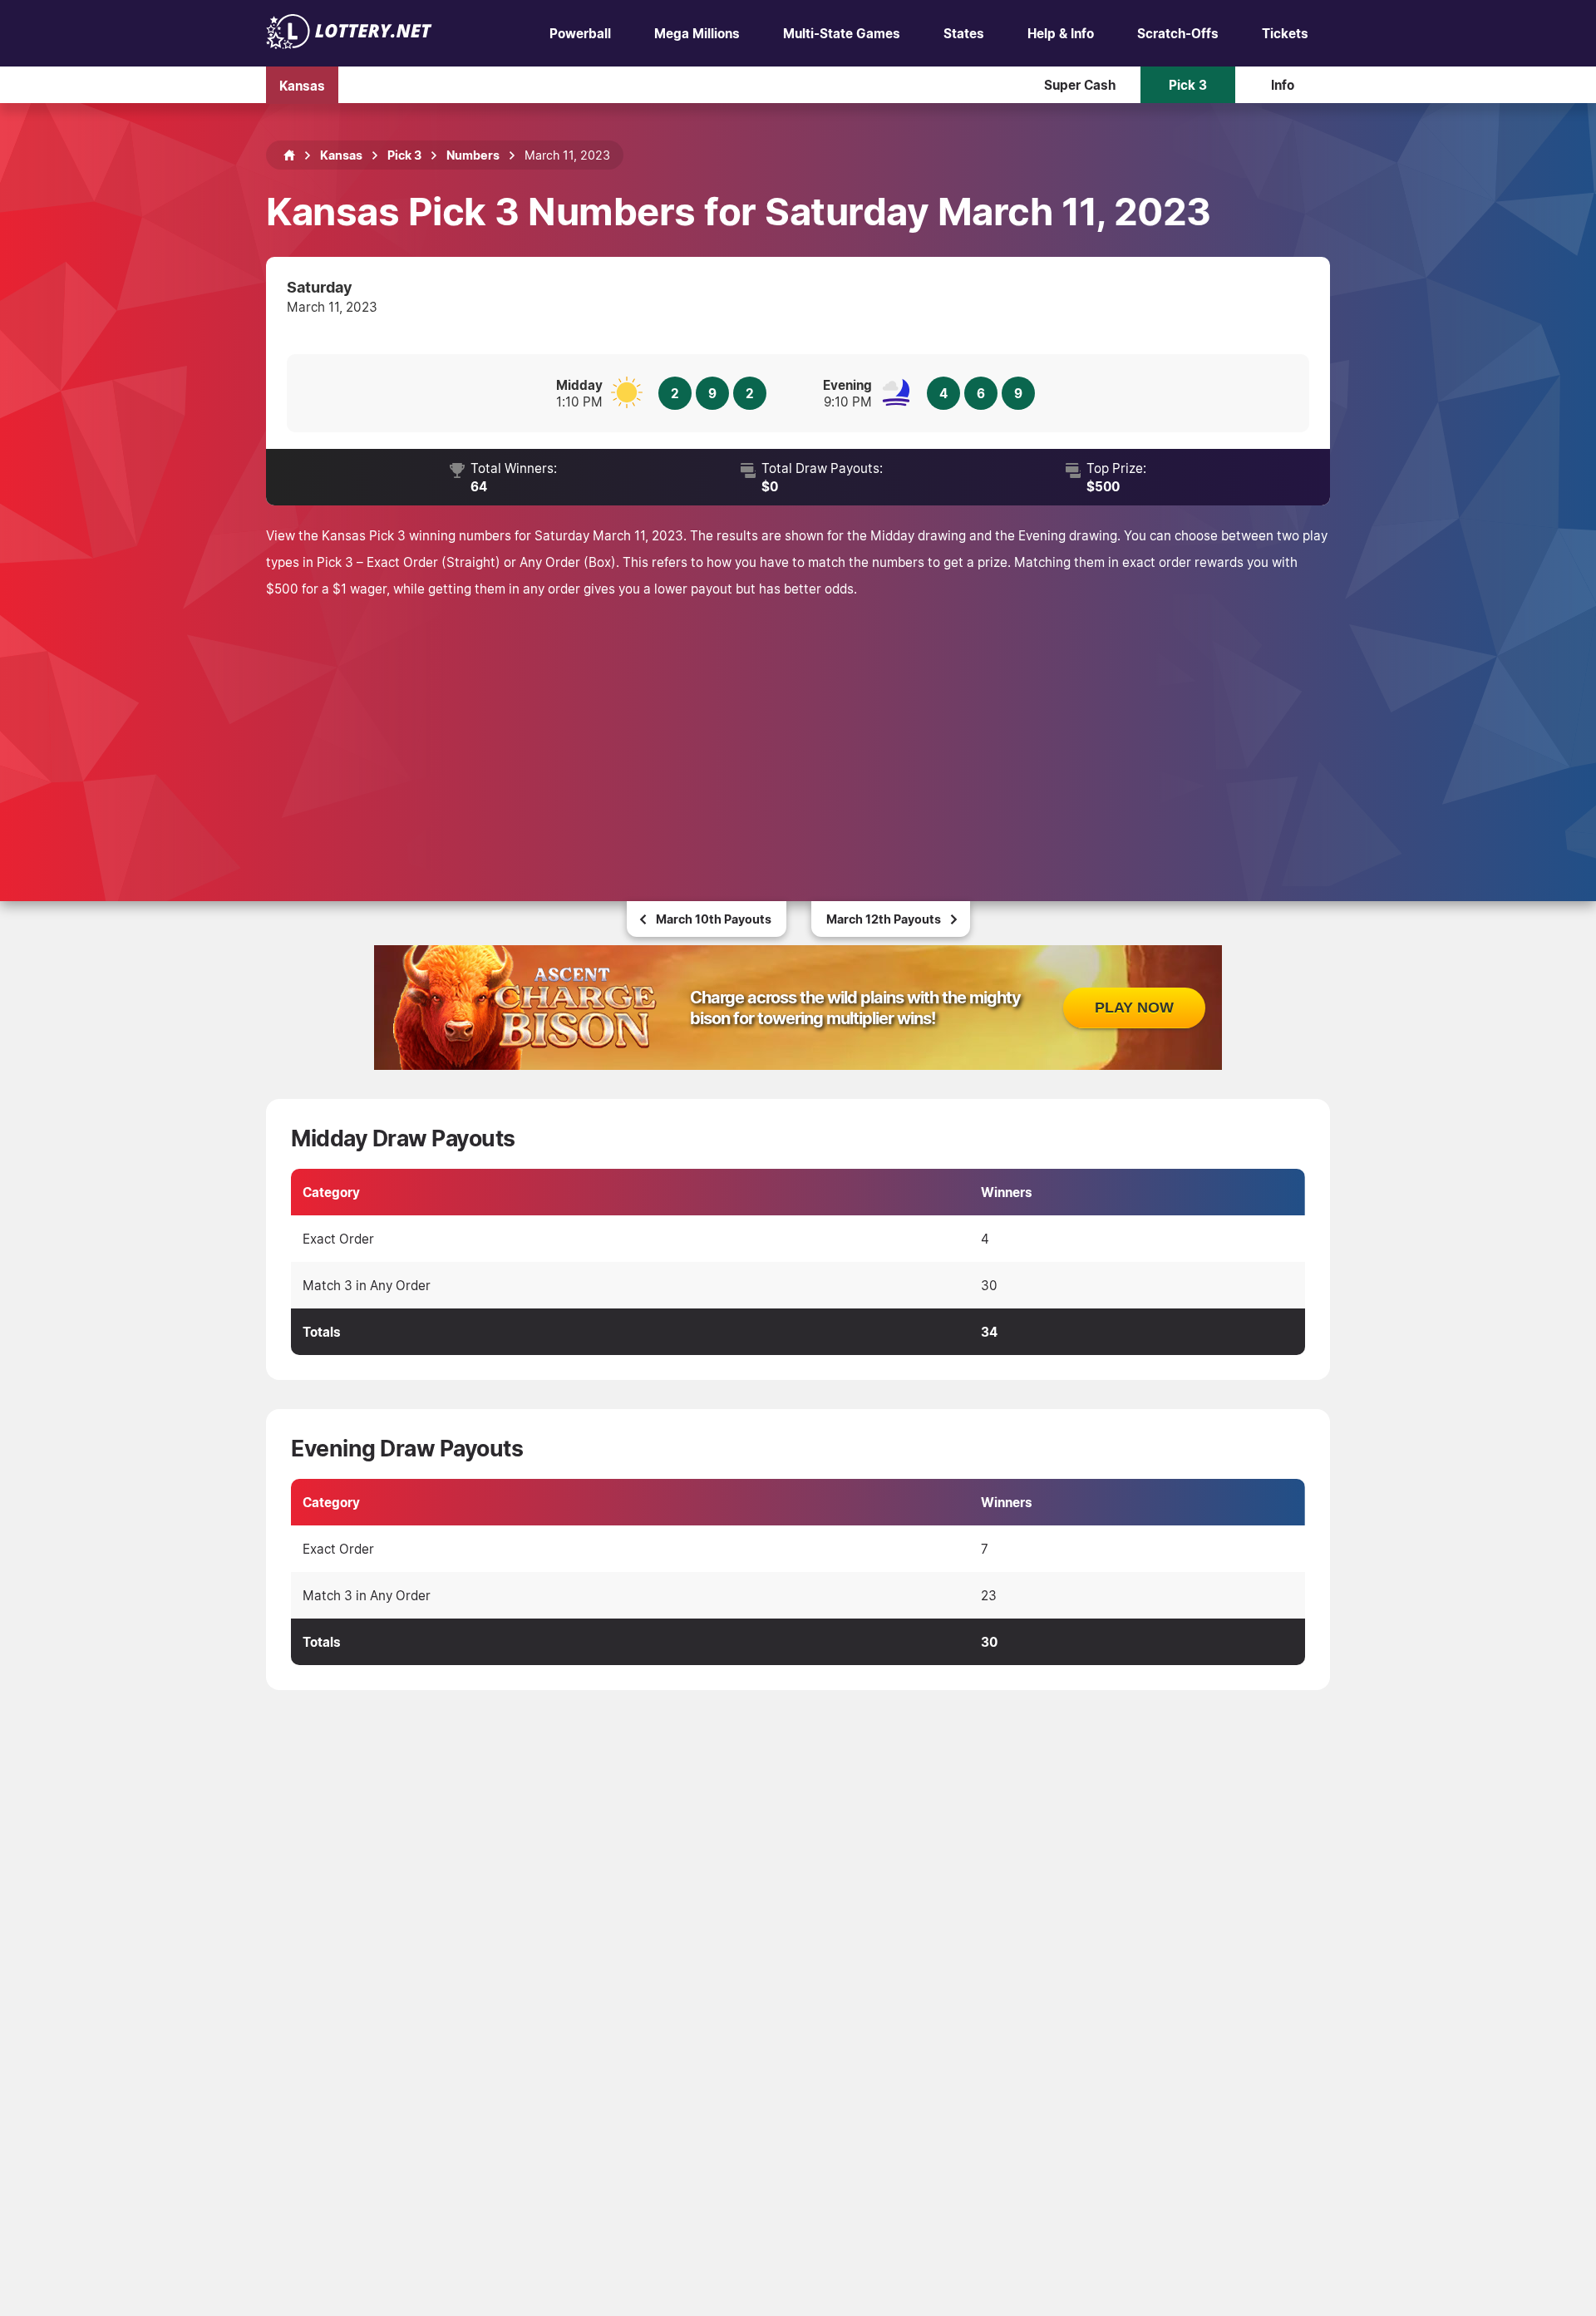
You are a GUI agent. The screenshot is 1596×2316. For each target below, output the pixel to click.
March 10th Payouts (714, 919)
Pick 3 (1188, 85)
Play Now (1134, 1008)
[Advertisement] (798, 727)
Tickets (1285, 33)
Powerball (580, 33)
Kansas (302, 85)
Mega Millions (697, 33)
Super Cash (1080, 85)
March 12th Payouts (884, 919)
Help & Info (1061, 33)
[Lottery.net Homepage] (289, 155)
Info (1283, 85)
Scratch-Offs (1178, 33)
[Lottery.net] (349, 44)
